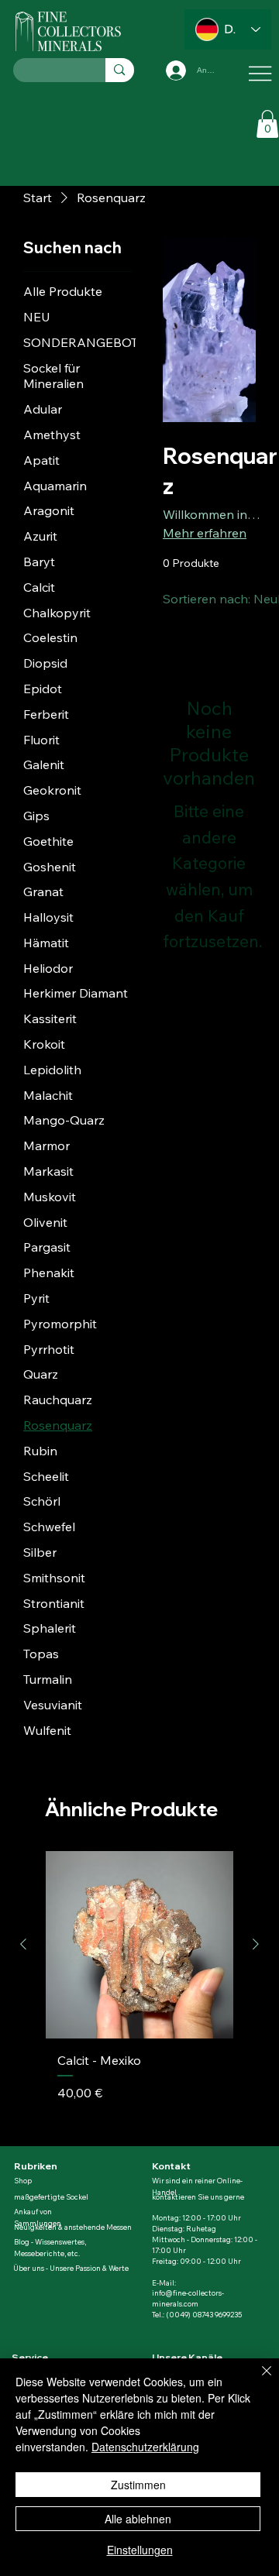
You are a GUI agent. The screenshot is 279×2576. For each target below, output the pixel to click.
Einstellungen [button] (140, 2550)
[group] (139, 1992)
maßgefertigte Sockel (51, 2197)
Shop (24, 2181)
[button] (267, 124)
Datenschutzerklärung (145, 2447)
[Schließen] (257, 2380)
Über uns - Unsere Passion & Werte (71, 2268)
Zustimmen (138, 2485)
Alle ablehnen (138, 2519)
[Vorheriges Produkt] (23, 1944)
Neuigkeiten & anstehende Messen (73, 2227)
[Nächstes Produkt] (256, 1944)
